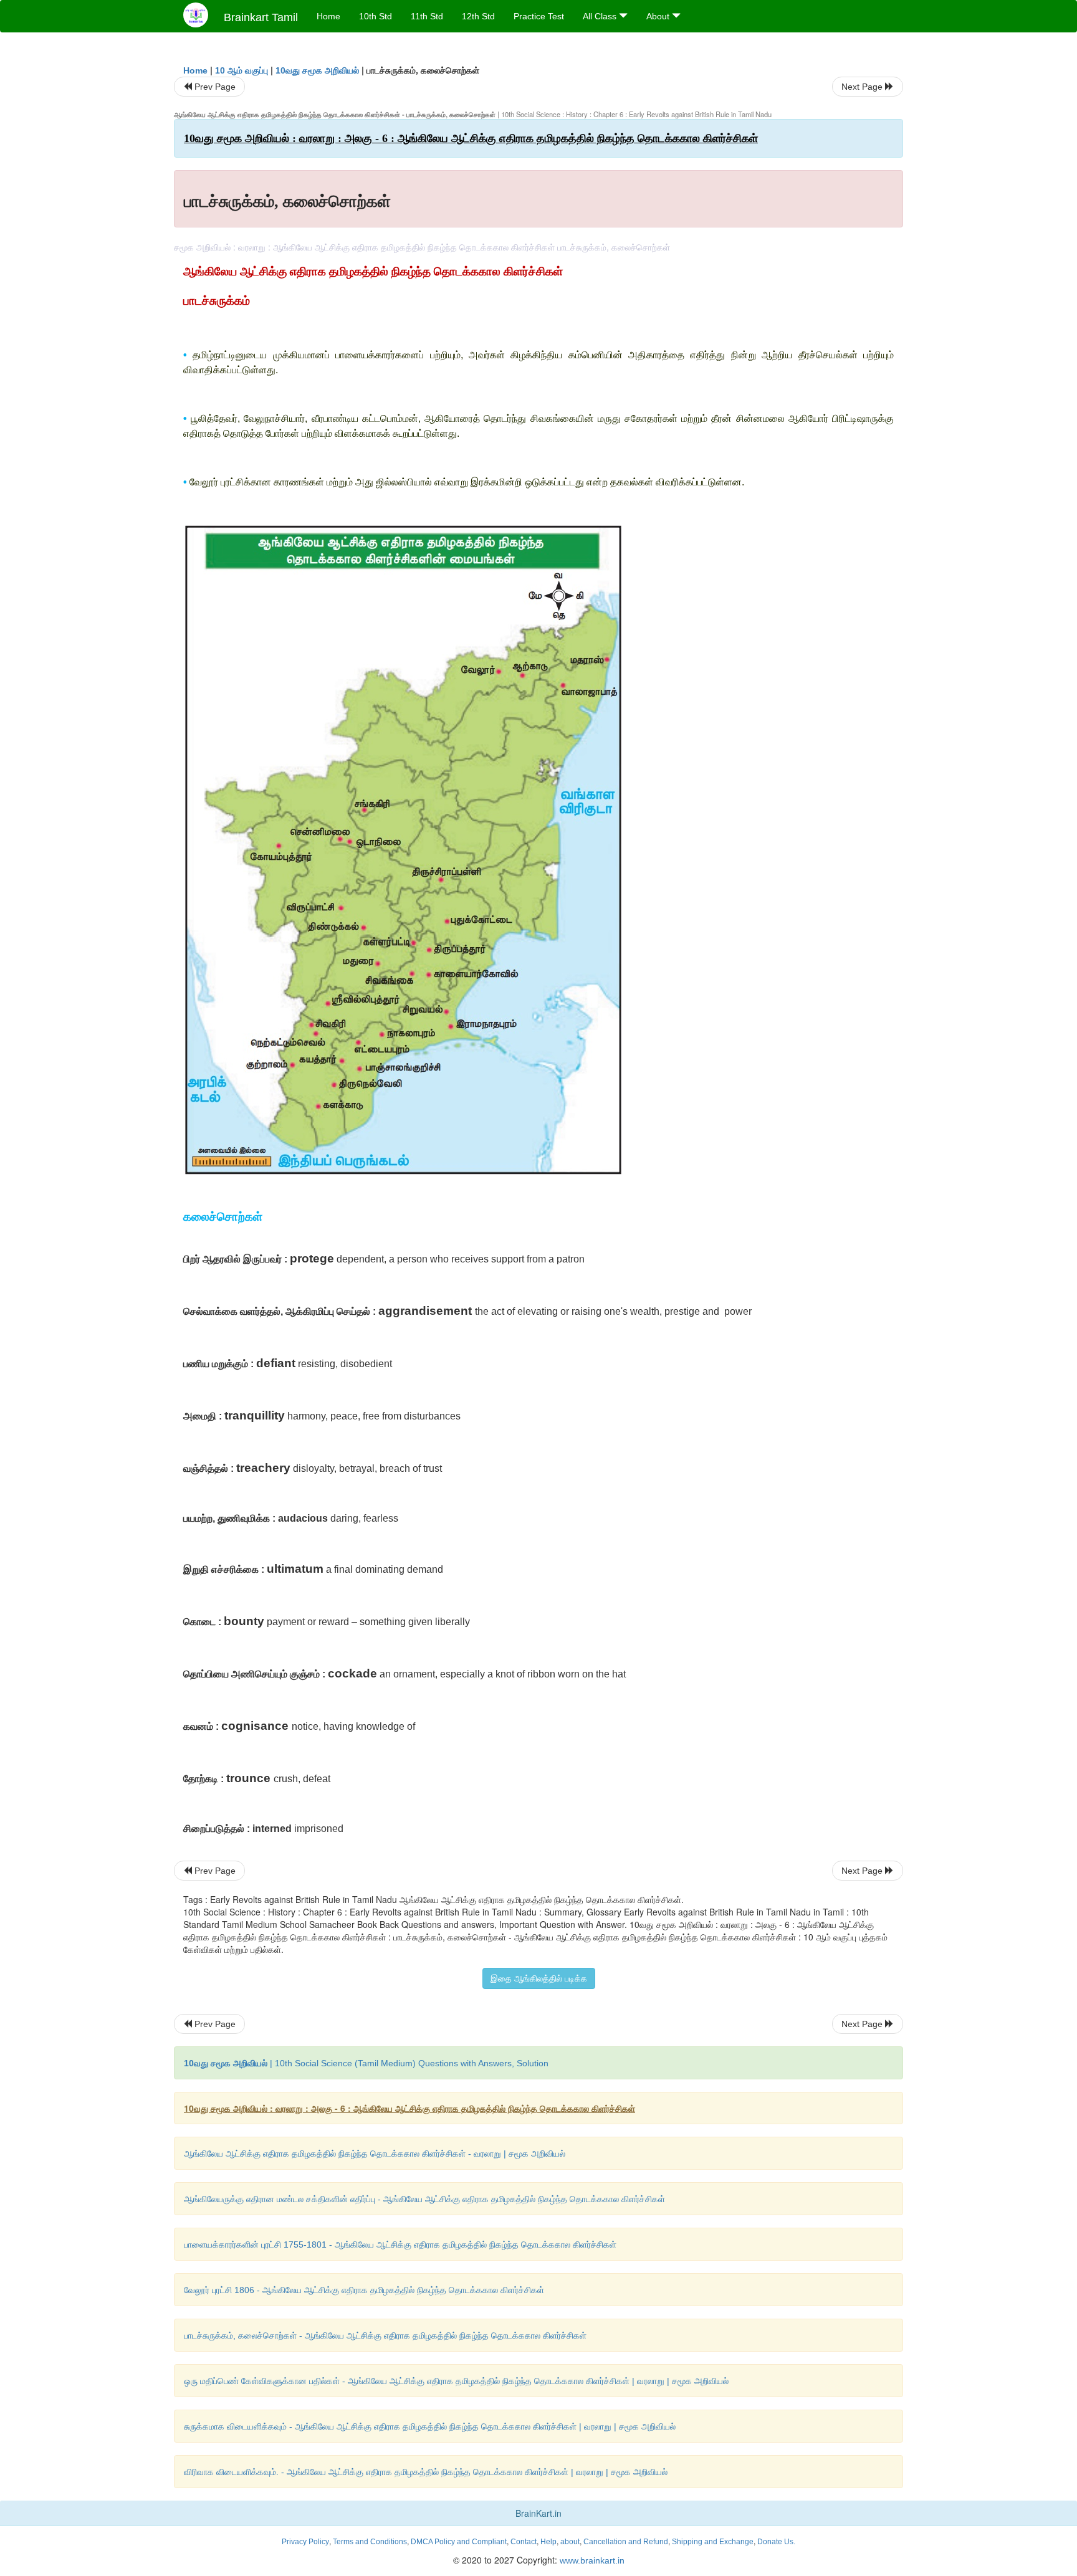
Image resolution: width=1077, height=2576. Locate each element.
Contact (524, 2542)
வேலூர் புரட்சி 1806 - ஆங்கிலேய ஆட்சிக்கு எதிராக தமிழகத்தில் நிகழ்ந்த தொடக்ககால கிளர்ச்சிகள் (364, 2290)
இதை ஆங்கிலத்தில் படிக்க (539, 1978)
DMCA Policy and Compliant (459, 2542)
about (570, 2542)
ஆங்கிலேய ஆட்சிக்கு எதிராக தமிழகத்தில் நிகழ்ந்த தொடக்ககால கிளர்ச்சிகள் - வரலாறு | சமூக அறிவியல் (375, 2154)
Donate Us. (776, 2542)
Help (548, 2542)
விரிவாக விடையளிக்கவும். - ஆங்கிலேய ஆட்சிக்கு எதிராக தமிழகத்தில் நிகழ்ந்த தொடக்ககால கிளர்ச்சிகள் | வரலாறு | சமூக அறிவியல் (426, 2472)
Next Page (863, 87)
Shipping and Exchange (713, 2542)
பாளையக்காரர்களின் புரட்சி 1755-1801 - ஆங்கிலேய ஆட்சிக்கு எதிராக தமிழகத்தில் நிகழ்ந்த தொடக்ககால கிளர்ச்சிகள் (400, 2244)
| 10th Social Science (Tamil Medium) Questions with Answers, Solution (366, 2063)
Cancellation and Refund (626, 2542)
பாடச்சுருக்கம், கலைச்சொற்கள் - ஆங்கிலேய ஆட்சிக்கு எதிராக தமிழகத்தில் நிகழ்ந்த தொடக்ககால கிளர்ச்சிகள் (385, 2335)
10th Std (376, 16)
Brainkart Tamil (261, 17)
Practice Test (539, 16)
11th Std (427, 16)
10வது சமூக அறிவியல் (317, 70)
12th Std (478, 16)
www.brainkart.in (591, 2560)
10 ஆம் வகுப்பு (242, 70)
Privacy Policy (305, 2542)
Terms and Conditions (370, 2542)
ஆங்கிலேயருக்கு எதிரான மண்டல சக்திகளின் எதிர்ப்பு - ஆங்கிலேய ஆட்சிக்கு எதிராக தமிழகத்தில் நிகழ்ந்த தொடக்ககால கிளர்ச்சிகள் (424, 2199)
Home (328, 16)
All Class (601, 16)
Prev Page (214, 87)
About (659, 16)
